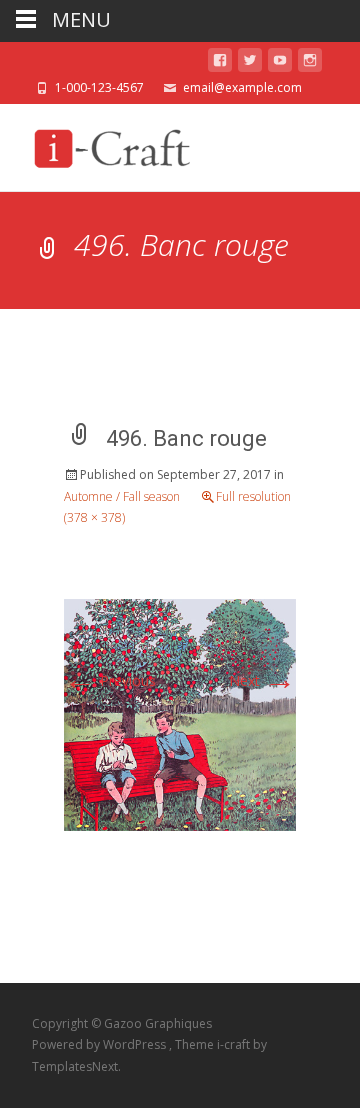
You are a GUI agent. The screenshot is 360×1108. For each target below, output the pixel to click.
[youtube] (280, 63)
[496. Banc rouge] (180, 713)
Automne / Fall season (122, 496)
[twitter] (250, 63)
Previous (110, 680)
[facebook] (220, 63)
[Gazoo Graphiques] (109, 144)
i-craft (235, 1044)
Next (262, 680)
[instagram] (310, 63)
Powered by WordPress (100, 1044)
